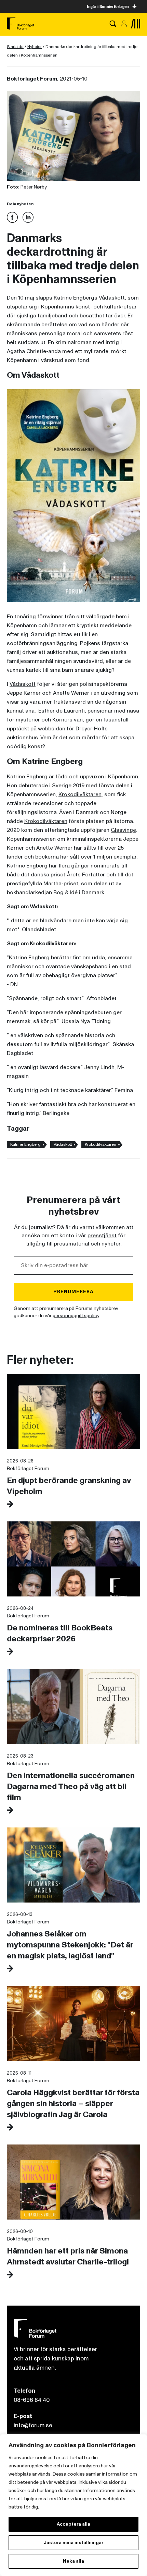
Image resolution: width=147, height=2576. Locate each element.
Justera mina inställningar (73, 2543)
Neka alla (73, 2561)
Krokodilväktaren (80, 794)
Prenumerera (73, 1292)
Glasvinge (123, 830)
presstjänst (102, 1236)
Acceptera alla (73, 2524)
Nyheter (35, 47)
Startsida (15, 47)
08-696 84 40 (32, 2400)
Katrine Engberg (27, 777)
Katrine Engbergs (76, 298)
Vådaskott (112, 298)
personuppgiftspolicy (76, 1316)
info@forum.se (33, 2425)
